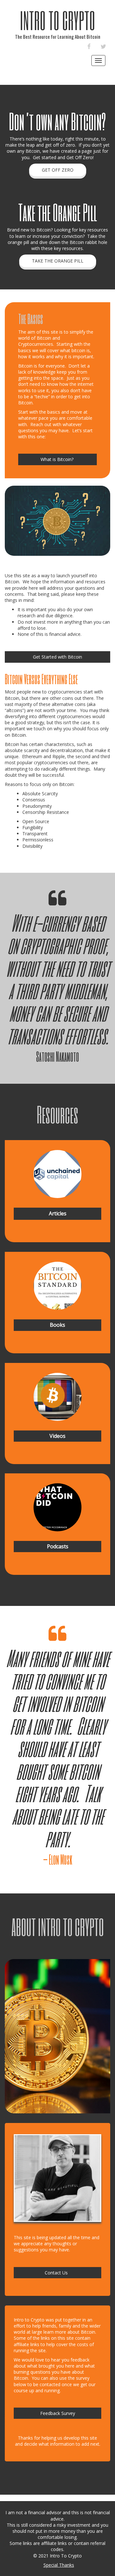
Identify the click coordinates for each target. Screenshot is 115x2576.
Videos (57, 1436)
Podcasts (58, 1546)
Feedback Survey (58, 2413)
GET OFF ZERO (58, 170)
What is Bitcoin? (58, 459)
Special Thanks (59, 2565)
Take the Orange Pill (58, 261)
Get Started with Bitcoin (57, 657)
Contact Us (57, 2273)
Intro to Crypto (57, 20)
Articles (58, 1213)
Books (57, 1325)
